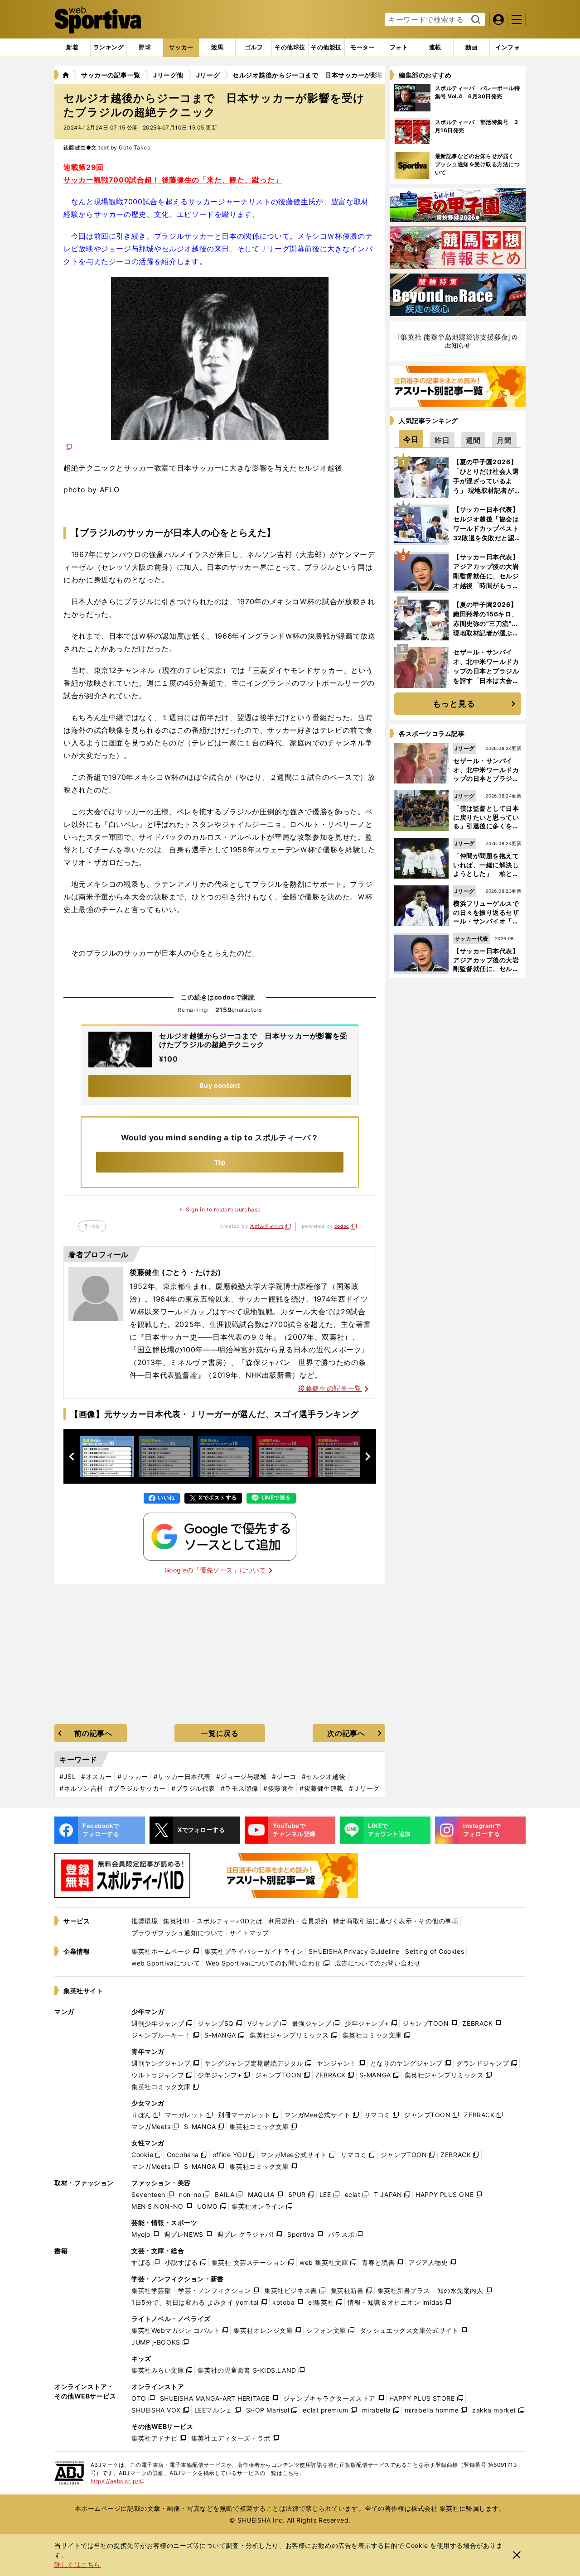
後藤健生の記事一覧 (330, 1388)
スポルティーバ (266, 1226)
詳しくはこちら (77, 2564)
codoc (342, 1226)
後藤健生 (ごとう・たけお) (176, 1272)
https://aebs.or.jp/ (118, 2481)
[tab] (145, 48)
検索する (475, 20)
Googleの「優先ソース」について (215, 1570)
